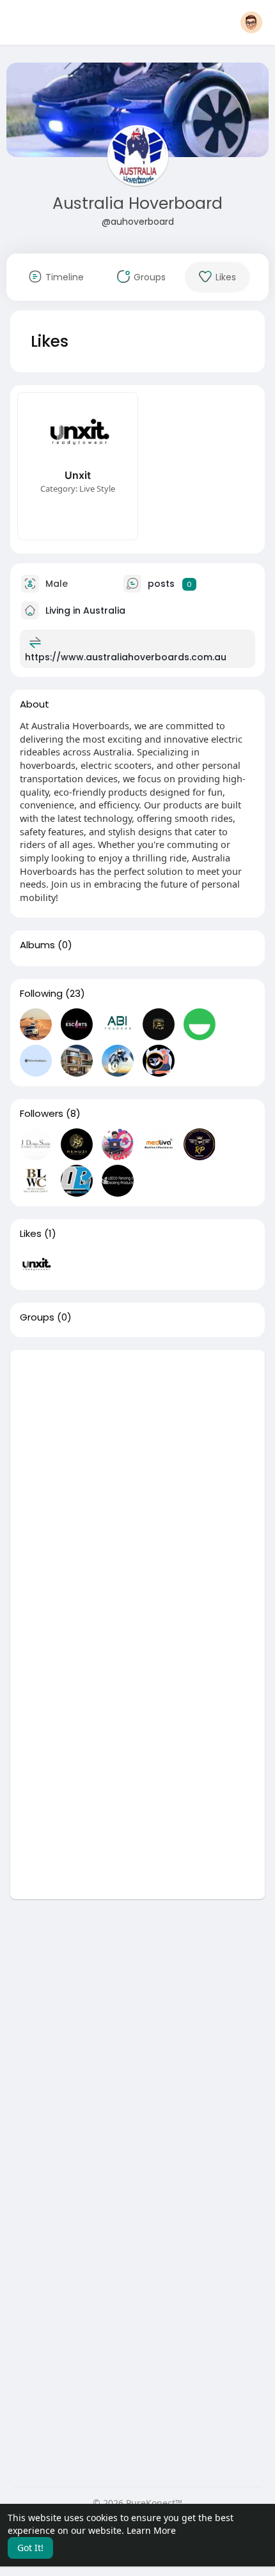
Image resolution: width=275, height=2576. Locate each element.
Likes (31, 1234)
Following (41, 994)
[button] (251, 22)
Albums (37, 945)
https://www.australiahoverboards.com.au (126, 657)
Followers (42, 1114)
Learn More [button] (151, 2530)
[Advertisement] (137, 1487)
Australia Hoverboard (137, 203)
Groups (37, 1317)
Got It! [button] (30, 2548)
